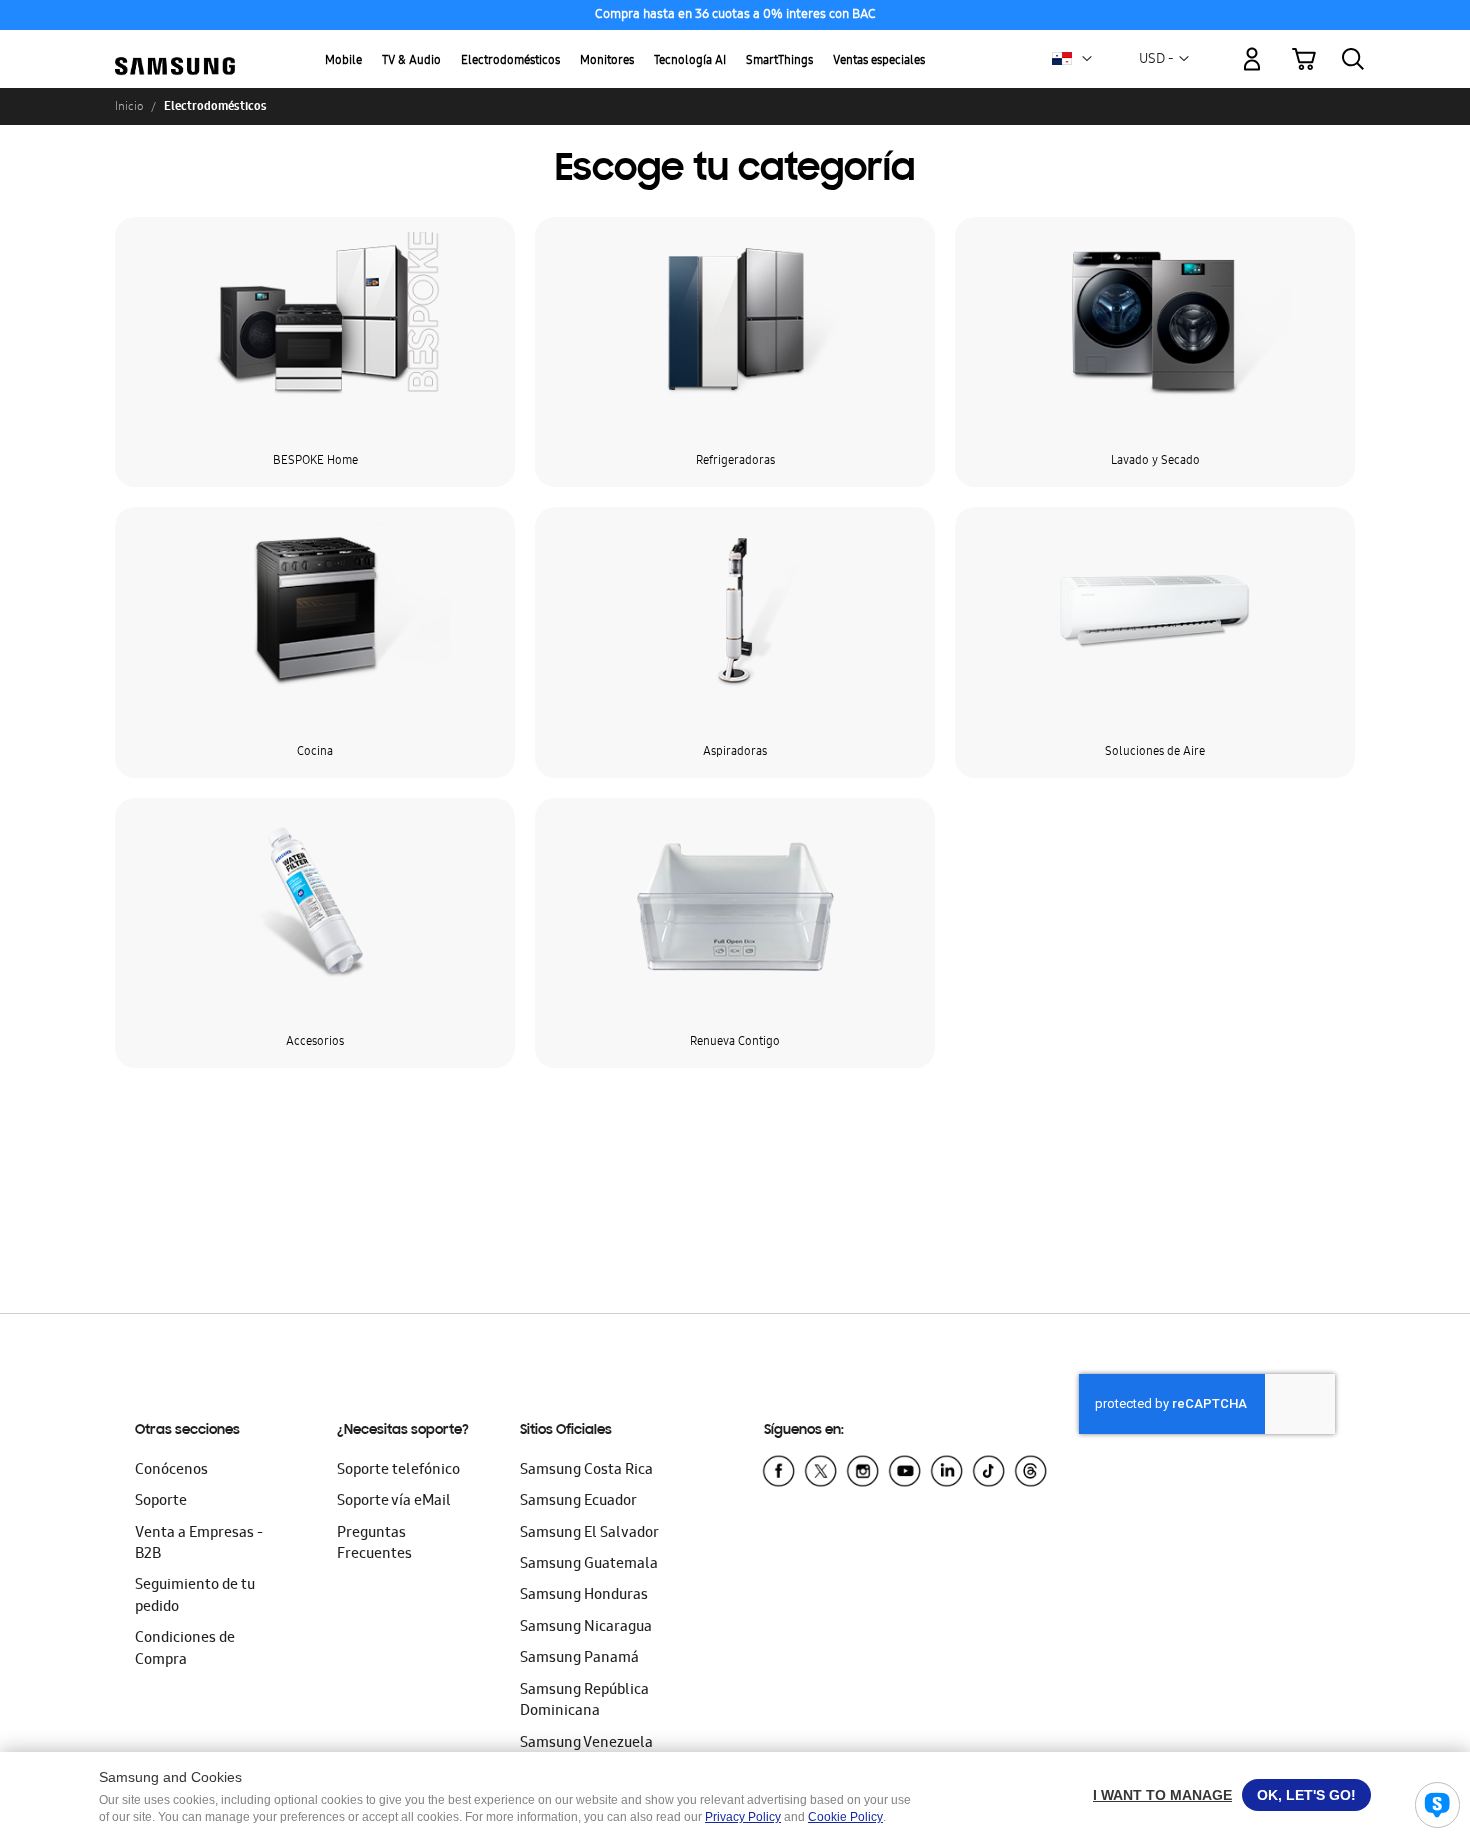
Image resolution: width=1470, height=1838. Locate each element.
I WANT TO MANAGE (1162, 1795)
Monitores (607, 61)
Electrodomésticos (510, 61)
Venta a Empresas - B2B (199, 1544)
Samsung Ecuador (578, 1502)
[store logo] (175, 47)
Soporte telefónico (398, 1471)
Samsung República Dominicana (584, 1701)
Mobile (343, 61)
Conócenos (171, 1471)
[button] (1087, 59)
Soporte (161, 1502)
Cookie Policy (845, 1817)
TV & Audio (411, 61)
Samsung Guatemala (589, 1565)
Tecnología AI (690, 61)
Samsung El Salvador (589, 1534)
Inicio (129, 106)
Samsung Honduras (584, 1596)
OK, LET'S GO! (1306, 1795)
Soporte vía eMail (394, 1502)
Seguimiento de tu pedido (195, 1596)
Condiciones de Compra (185, 1649)
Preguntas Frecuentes (374, 1544)
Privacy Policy (743, 1817)
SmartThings (779, 61)
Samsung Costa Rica (586, 1471)
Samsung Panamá (579, 1659)
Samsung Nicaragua (586, 1628)
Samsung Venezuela (586, 1744)
